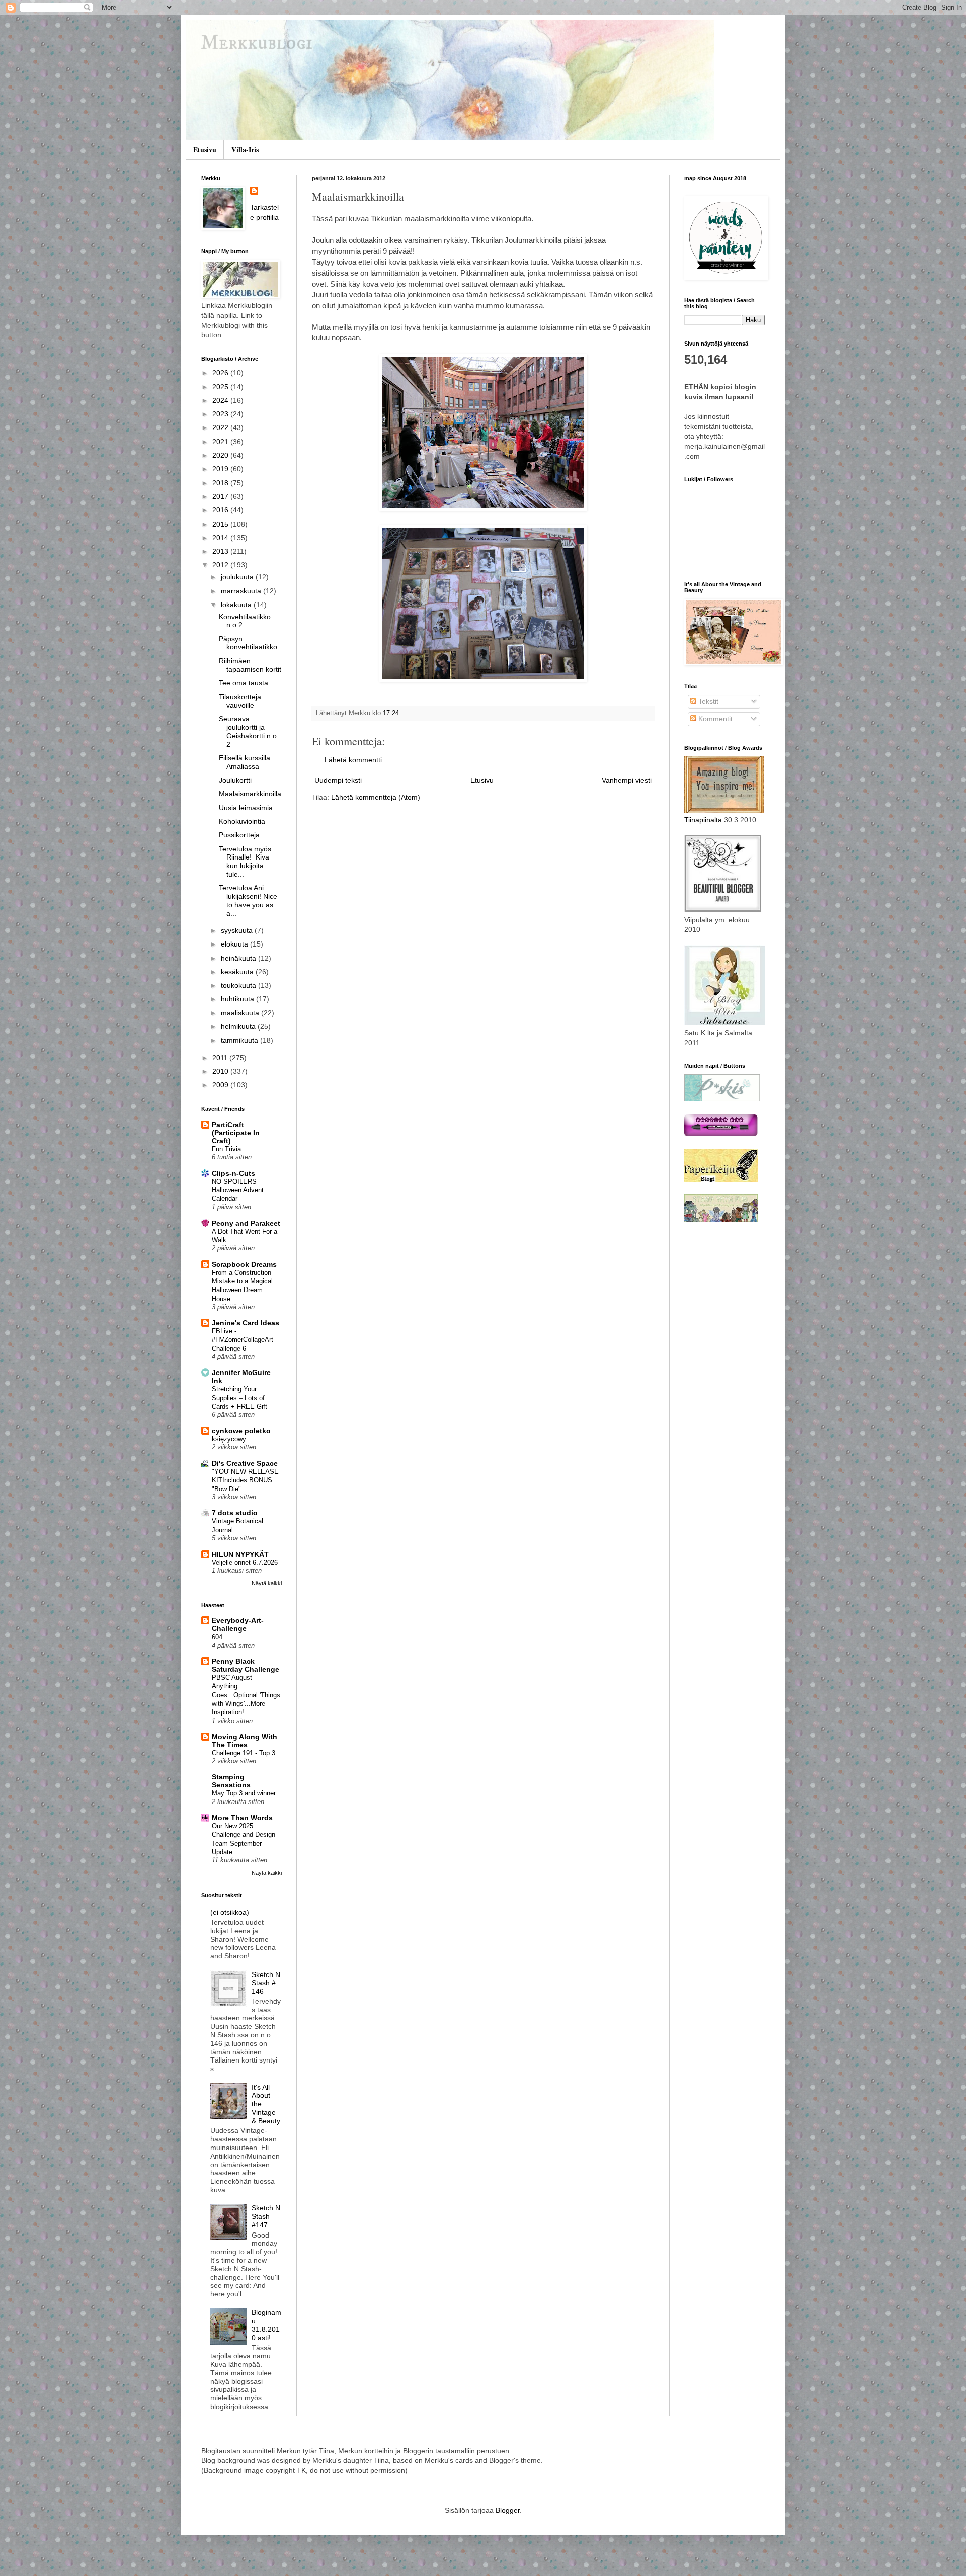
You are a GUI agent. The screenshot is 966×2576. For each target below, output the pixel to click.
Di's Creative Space (245, 1463)
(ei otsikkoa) (230, 1912)
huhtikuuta (238, 999)
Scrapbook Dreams (244, 1264)
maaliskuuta (241, 1013)
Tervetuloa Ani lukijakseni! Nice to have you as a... (248, 900)
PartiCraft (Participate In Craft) (236, 1133)
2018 (221, 483)
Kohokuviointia (242, 821)
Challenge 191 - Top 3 (244, 1753)
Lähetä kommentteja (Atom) (376, 797)
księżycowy (229, 1439)
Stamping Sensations (231, 1781)
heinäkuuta (239, 958)
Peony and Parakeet (246, 1223)
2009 (221, 1085)
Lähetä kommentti (353, 760)
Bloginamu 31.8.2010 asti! (266, 2325)
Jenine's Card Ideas (246, 1323)
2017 (221, 496)
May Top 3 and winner (244, 1793)
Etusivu (205, 150)
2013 (221, 551)
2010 (221, 1071)
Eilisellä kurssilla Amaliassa (245, 762)
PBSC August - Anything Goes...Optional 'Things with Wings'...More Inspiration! (246, 1695)
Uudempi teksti (338, 780)
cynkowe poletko (241, 1431)
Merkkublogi (257, 44)
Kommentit (714, 719)
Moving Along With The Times (245, 1741)
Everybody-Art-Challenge (238, 1624)
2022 (221, 427)
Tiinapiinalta (703, 820)
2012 (221, 565)
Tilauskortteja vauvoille (240, 701)
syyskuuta (238, 930)
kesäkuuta (238, 972)
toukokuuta (239, 985)
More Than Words (242, 1818)
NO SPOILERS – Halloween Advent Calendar (238, 1190)
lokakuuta (237, 605)
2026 (221, 373)
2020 (221, 455)
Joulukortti (235, 780)
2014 (221, 538)
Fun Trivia (226, 1149)
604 (217, 1637)
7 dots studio (235, 1513)
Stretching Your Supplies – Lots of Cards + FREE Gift (239, 1398)
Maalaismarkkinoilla (250, 794)
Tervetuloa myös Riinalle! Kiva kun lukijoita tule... (245, 862)
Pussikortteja (239, 835)
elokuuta (235, 944)
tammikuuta (240, 1040)
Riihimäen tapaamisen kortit (250, 665)
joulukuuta (238, 577)
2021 (221, 442)
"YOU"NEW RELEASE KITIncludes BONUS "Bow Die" (245, 1480)
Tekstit (707, 701)
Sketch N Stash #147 (266, 2216)
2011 (221, 1058)
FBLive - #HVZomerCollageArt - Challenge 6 (245, 1340)
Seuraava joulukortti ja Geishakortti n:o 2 (248, 731)
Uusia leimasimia (246, 808)
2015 (221, 524)
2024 (221, 400)
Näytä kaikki (267, 1583)
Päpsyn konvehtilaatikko (248, 643)
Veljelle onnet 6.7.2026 (245, 1562)
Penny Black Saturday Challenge (246, 1665)
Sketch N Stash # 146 (266, 1983)
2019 (221, 469)
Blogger (508, 2510)
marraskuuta (242, 591)
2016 (221, 510)
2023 (221, 414)
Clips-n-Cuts (233, 1173)
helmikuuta (239, 1026)
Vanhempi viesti (627, 780)
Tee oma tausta (244, 683)
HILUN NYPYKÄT (240, 1554)
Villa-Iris (245, 150)
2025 (221, 387)
